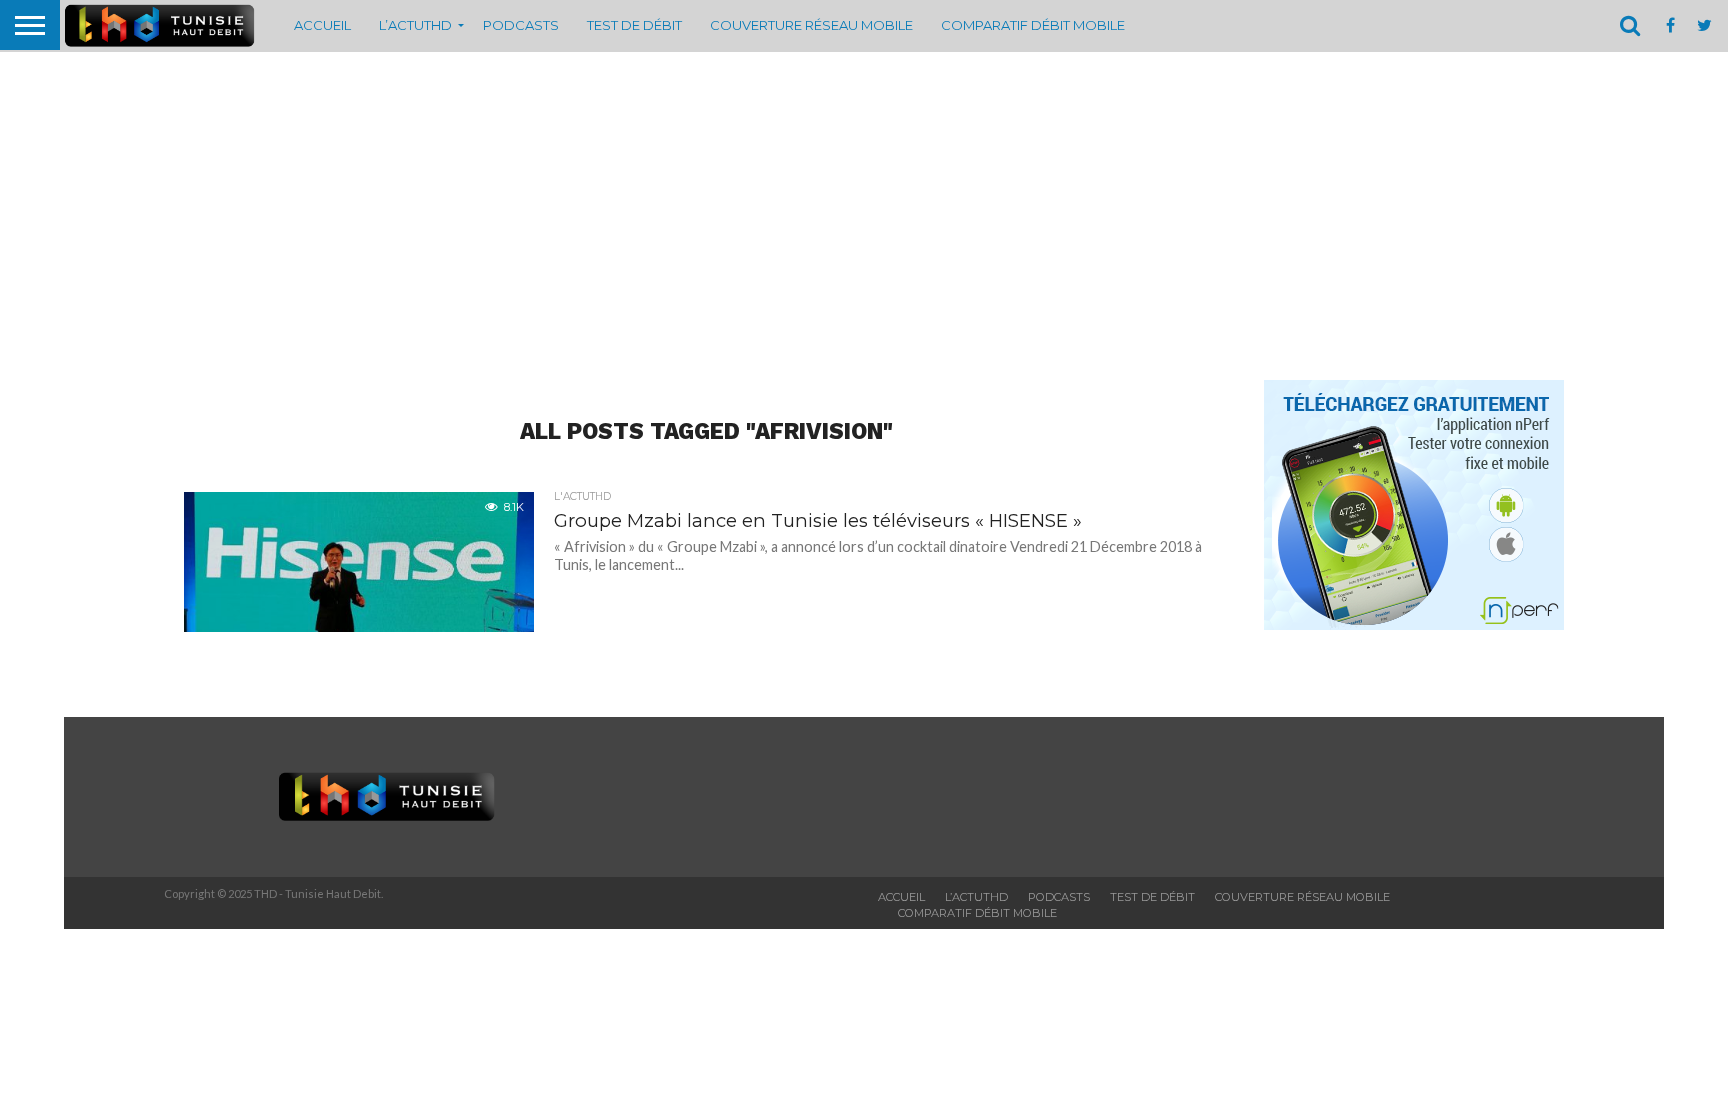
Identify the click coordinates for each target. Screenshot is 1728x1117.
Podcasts (521, 25)
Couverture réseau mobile (811, 25)
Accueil (322, 25)
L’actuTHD (415, 25)
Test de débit (634, 25)
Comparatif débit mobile (1033, 25)
